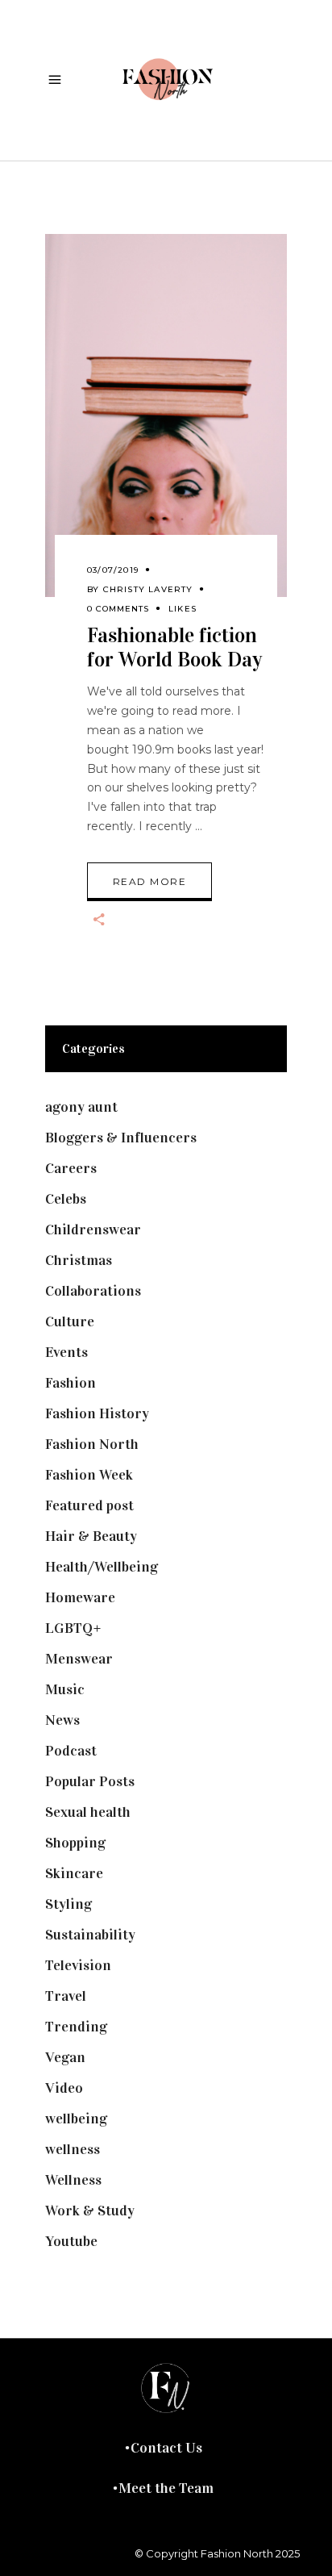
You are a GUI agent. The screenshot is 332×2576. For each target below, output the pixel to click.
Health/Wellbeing (102, 1567)
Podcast (71, 1751)
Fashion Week (89, 1475)
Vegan (65, 2057)
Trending (76, 2027)
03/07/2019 (113, 570)
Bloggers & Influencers (121, 1138)
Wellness (73, 2180)
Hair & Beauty (91, 1536)
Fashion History (97, 1413)
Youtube (71, 2241)
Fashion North (92, 1444)
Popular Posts (90, 1781)
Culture (70, 1321)
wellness (73, 2149)
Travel (66, 1996)
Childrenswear (93, 1230)
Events (66, 1352)
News (62, 1720)
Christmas (79, 1260)
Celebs (66, 1199)
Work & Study (90, 2211)
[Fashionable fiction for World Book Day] (166, 415)
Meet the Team (166, 2488)
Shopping (75, 1843)
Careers (71, 1168)
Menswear (79, 1659)
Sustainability (90, 1935)
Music (65, 1689)
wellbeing (76, 2119)
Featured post (89, 1505)
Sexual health (88, 1812)
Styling (68, 1904)
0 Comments (118, 609)
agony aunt (81, 1107)
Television (78, 1965)
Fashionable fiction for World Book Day (174, 647)
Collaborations (93, 1291)
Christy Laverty (148, 589)
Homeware (80, 1597)
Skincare (74, 1873)
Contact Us (166, 2448)
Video (64, 2088)
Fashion (71, 1383)
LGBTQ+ (73, 1628)
